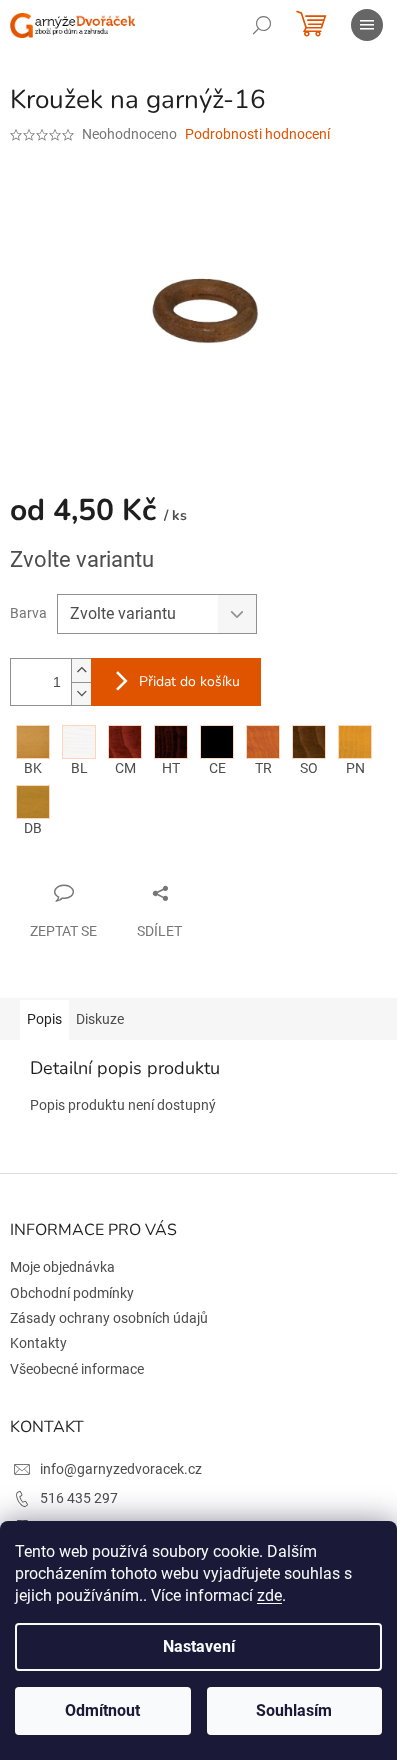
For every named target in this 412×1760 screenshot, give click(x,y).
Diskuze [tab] (100, 1019)
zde (269, 1595)
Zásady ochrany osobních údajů (109, 1318)
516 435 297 (79, 1498)
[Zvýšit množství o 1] (81, 670)
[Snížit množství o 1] (81, 693)
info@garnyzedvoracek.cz (121, 1469)
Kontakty (38, 1343)
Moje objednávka (62, 1267)
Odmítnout (102, 1710)
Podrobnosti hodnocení (257, 134)
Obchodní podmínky (72, 1293)
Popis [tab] (44, 1019)
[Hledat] (262, 25)
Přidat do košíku (189, 681)
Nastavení (199, 1646)
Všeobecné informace (77, 1369)
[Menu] (367, 25)
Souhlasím (294, 1710)
